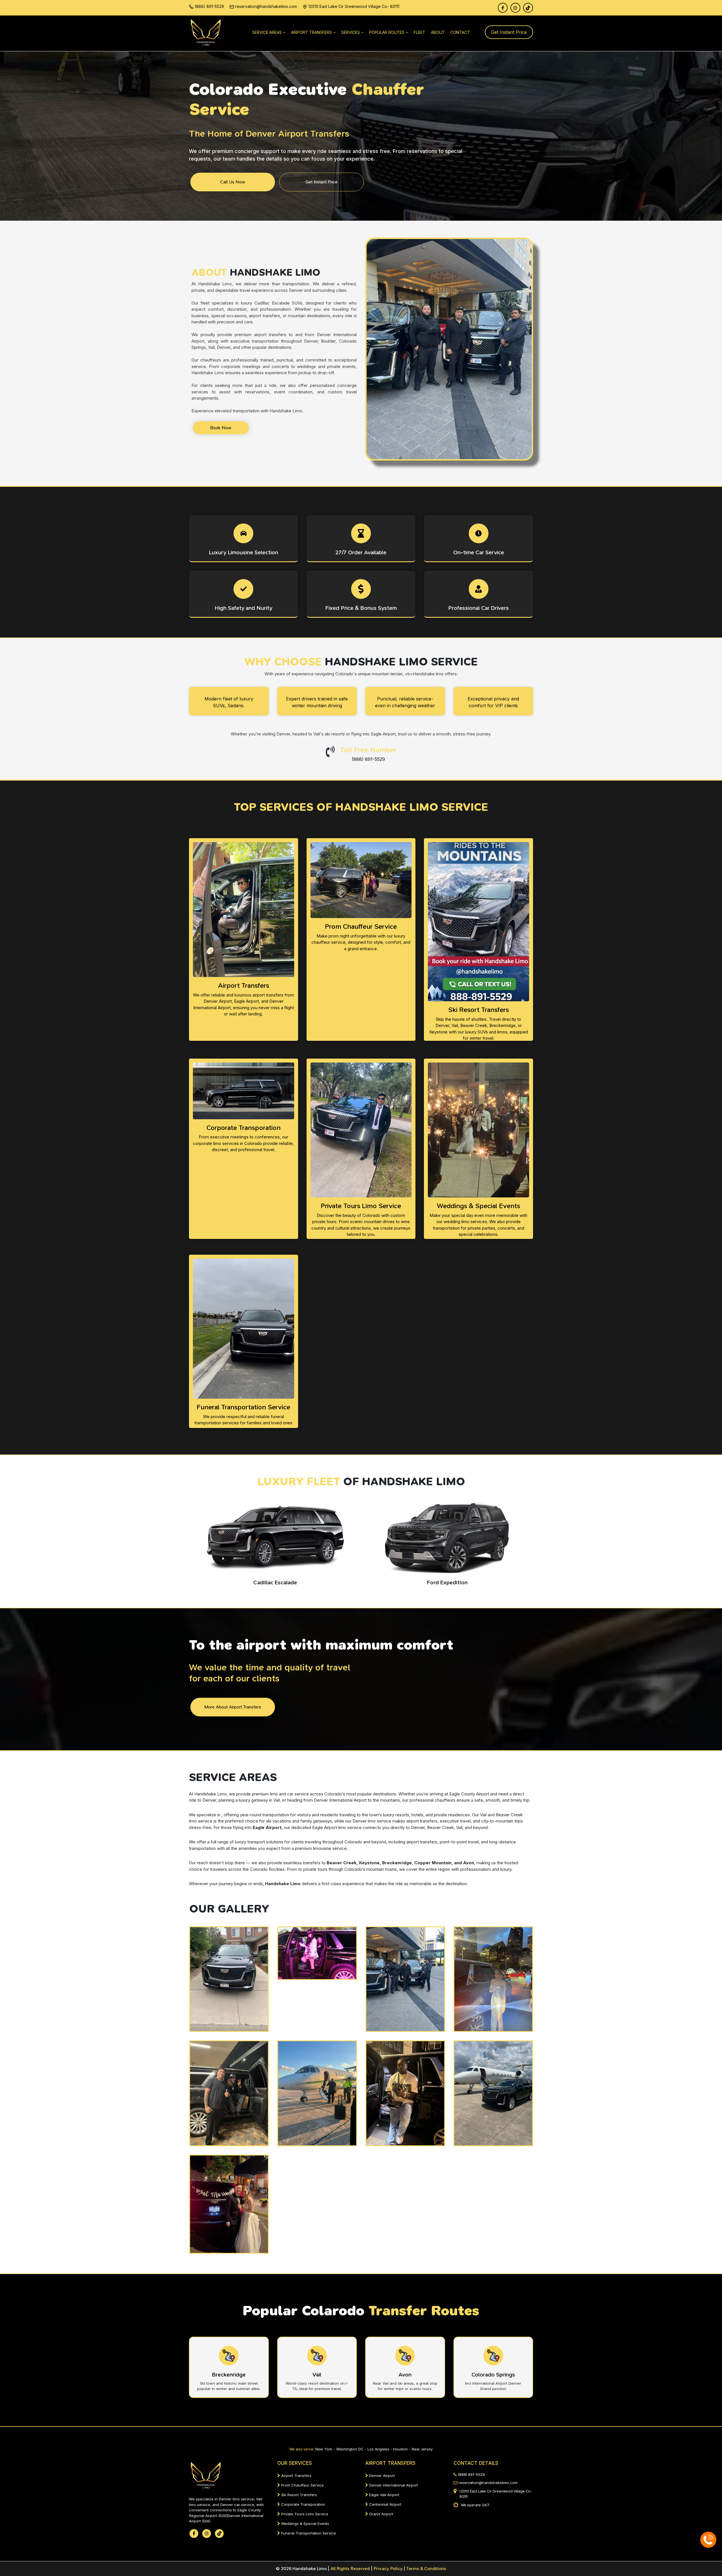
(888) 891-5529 (209, 6)
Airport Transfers (296, 2476)
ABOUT (438, 32)
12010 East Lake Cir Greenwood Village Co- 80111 (353, 6)
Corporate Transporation (303, 2504)
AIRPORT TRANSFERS (312, 32)
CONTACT (460, 32)
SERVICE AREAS (267, 32)
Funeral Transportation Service (308, 2533)
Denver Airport (381, 2476)
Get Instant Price (509, 32)
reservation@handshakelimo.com (266, 6)
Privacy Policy (389, 2569)
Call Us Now (233, 182)
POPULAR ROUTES (387, 32)
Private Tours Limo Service (304, 2514)
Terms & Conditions (426, 2569)
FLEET (420, 32)
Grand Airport (381, 2514)
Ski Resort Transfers (299, 2495)
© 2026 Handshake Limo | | (324, 2569)
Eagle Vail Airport (384, 2495)
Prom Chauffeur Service (302, 2485)
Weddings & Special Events (305, 2524)
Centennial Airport (385, 2504)
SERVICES (351, 32)
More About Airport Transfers (233, 1707)
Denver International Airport (393, 2485)
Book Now (221, 428)
